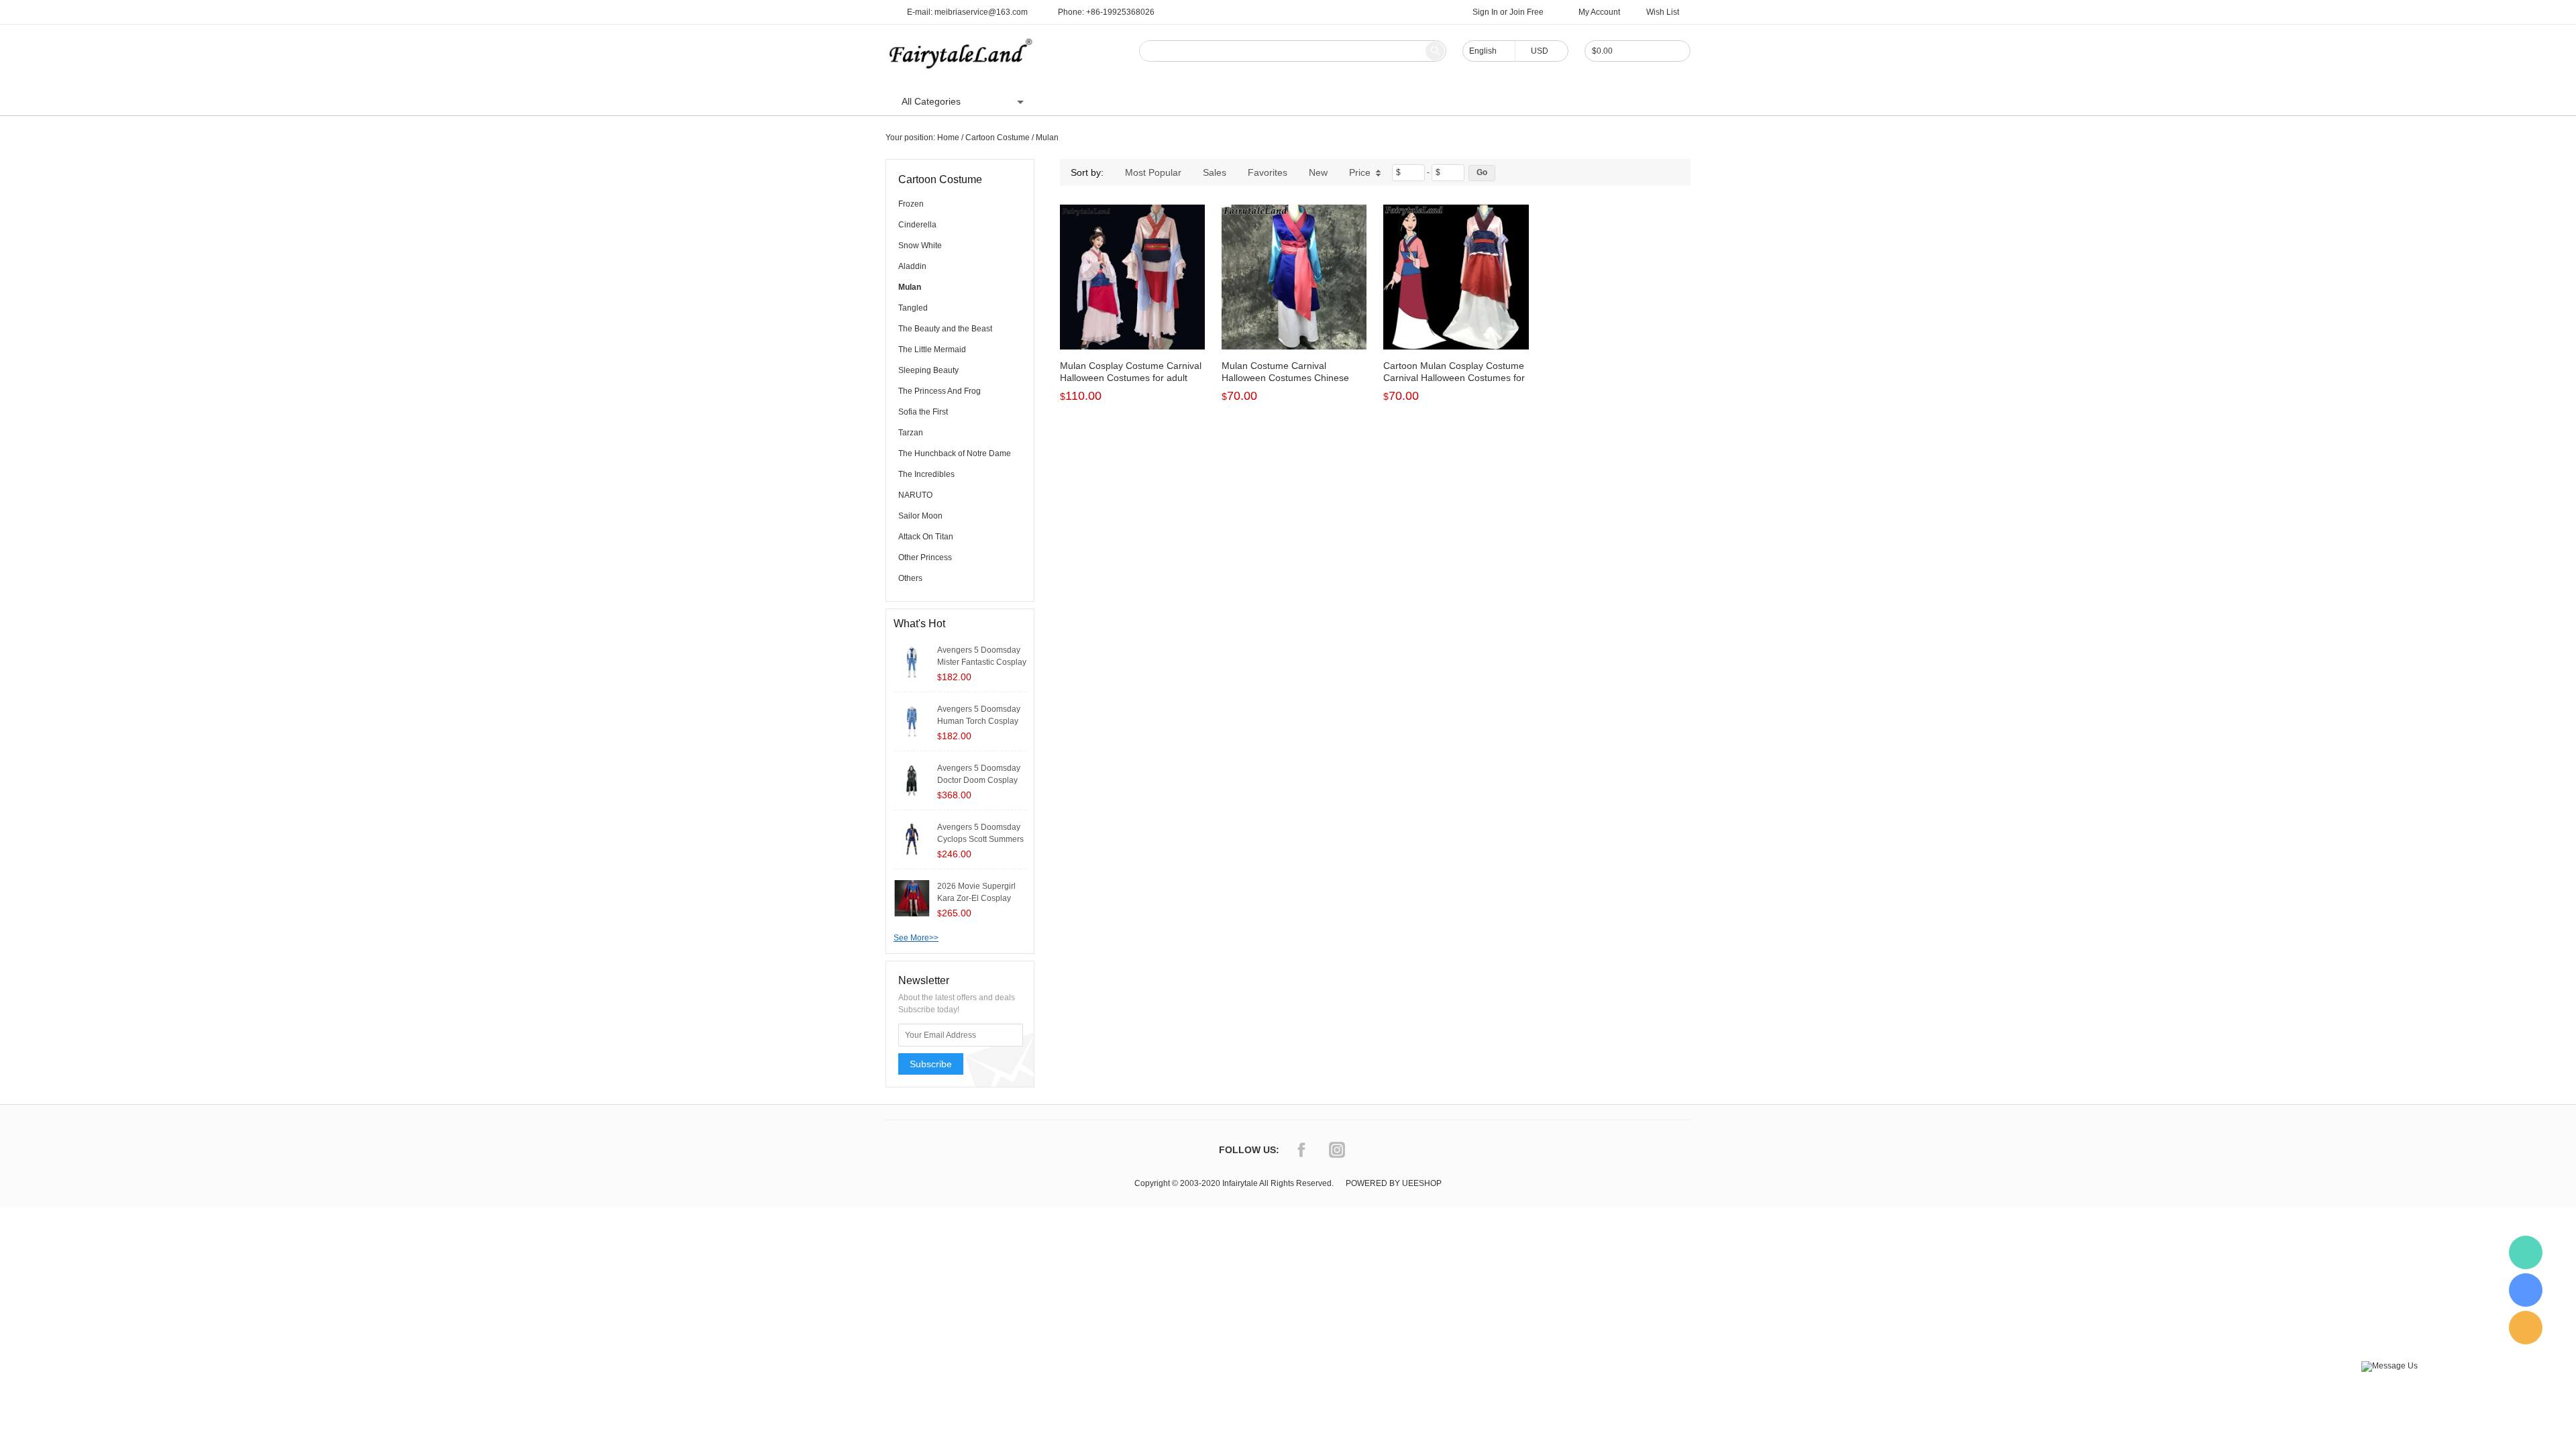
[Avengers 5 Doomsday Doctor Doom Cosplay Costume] (912, 780)
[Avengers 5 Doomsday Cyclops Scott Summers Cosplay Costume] (912, 839)
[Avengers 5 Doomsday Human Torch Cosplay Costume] (912, 720)
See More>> (916, 938)
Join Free (1526, 12)
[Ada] (2526, 1290)
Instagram (1337, 1150)
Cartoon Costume (998, 138)
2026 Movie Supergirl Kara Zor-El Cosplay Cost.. (976, 898)
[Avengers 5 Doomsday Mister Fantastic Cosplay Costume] (912, 661)
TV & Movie (1246, 101)
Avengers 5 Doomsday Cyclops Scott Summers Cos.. (980, 839)
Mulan (1047, 138)
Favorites (1268, 172)
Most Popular (1153, 172)
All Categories (931, 101)
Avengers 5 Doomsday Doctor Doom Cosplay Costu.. (979, 780)
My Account (1599, 12)
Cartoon (1185, 101)
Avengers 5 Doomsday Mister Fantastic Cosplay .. (982, 662)
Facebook (1301, 1150)
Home (1066, 101)
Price (1360, 172)
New (1318, 172)
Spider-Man (1315, 101)
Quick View (1133, 319)
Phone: (1106, 12)
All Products (1123, 101)
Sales (1215, 172)
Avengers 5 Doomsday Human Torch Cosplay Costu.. (979, 721)
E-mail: (967, 12)
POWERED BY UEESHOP (1394, 1183)
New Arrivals (1385, 101)
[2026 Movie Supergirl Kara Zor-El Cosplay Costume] (912, 898)
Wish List (1663, 12)
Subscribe (931, 1064)
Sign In (1485, 12)
